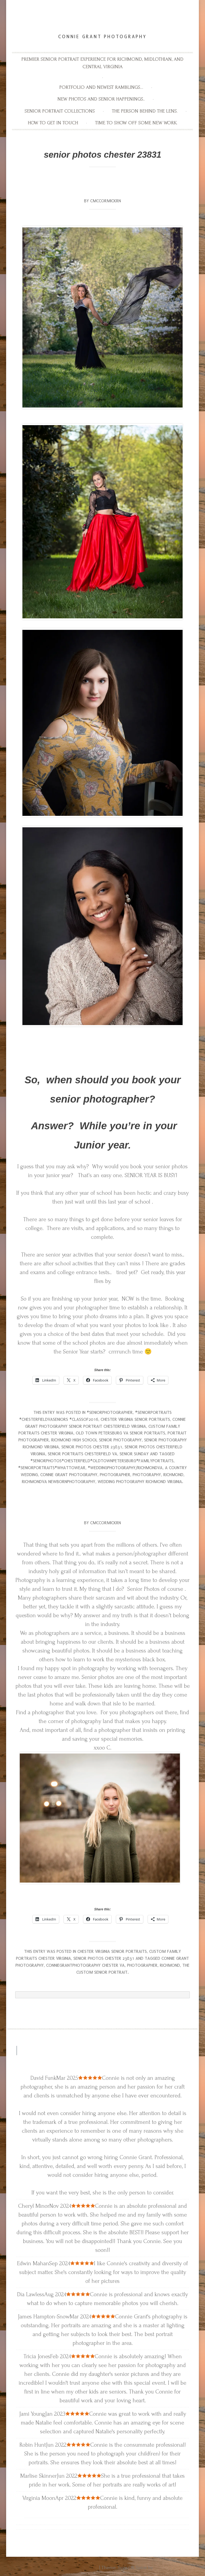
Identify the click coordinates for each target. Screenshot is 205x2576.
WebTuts (163, 2568)
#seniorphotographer (110, 1412)
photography (147, 1475)
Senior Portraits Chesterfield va (82, 1454)
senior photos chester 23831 (92, 1447)
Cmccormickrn (106, 201)
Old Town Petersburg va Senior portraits (121, 1433)
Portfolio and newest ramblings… (101, 87)
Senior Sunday (134, 1454)
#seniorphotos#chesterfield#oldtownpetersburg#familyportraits (102, 1461)
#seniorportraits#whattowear (52, 1468)
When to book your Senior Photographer (103, 186)
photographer (115, 1475)
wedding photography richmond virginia (140, 1482)
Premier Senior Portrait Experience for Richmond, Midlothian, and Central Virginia (102, 63)
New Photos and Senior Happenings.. (101, 99)
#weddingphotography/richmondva (125, 1468)
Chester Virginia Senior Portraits (135, 1419)
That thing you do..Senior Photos (102, 1508)
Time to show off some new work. (136, 123)
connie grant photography (69, 1475)
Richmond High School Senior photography (96, 1440)
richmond (173, 1475)
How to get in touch (53, 123)
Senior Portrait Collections (60, 111)
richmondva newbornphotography (59, 1482)
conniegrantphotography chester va (85, 1965)
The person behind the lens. (145, 111)
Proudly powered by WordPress (66, 2568)
